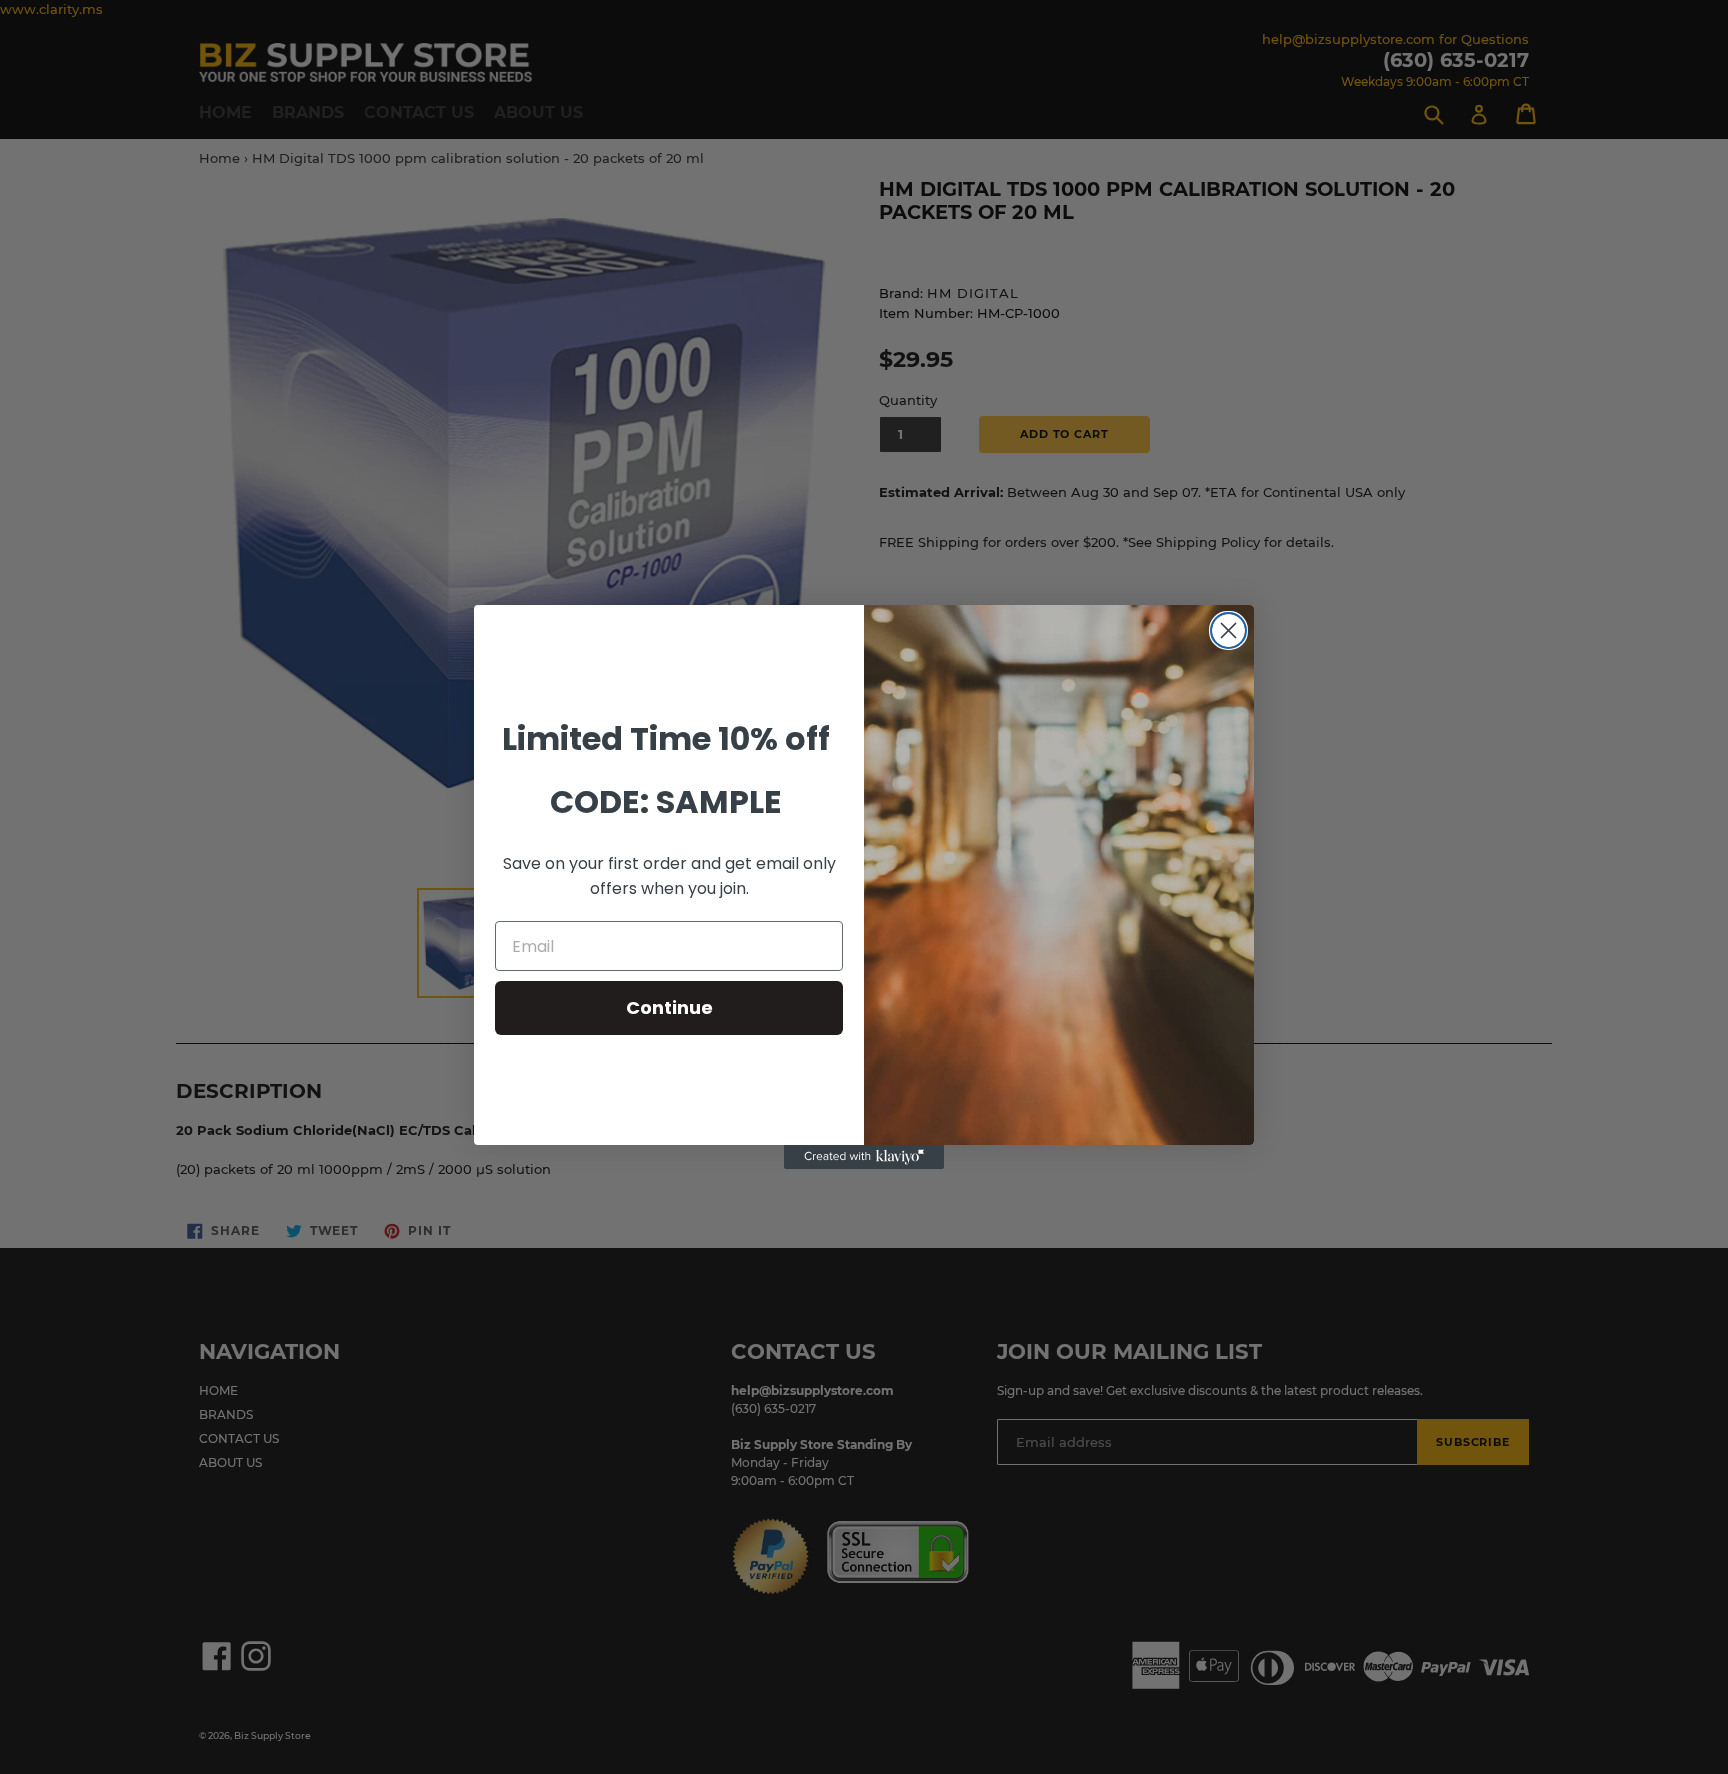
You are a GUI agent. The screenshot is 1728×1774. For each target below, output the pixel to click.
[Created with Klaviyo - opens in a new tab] (864, 1157)
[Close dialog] (1228, 630)
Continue (669, 1007)
